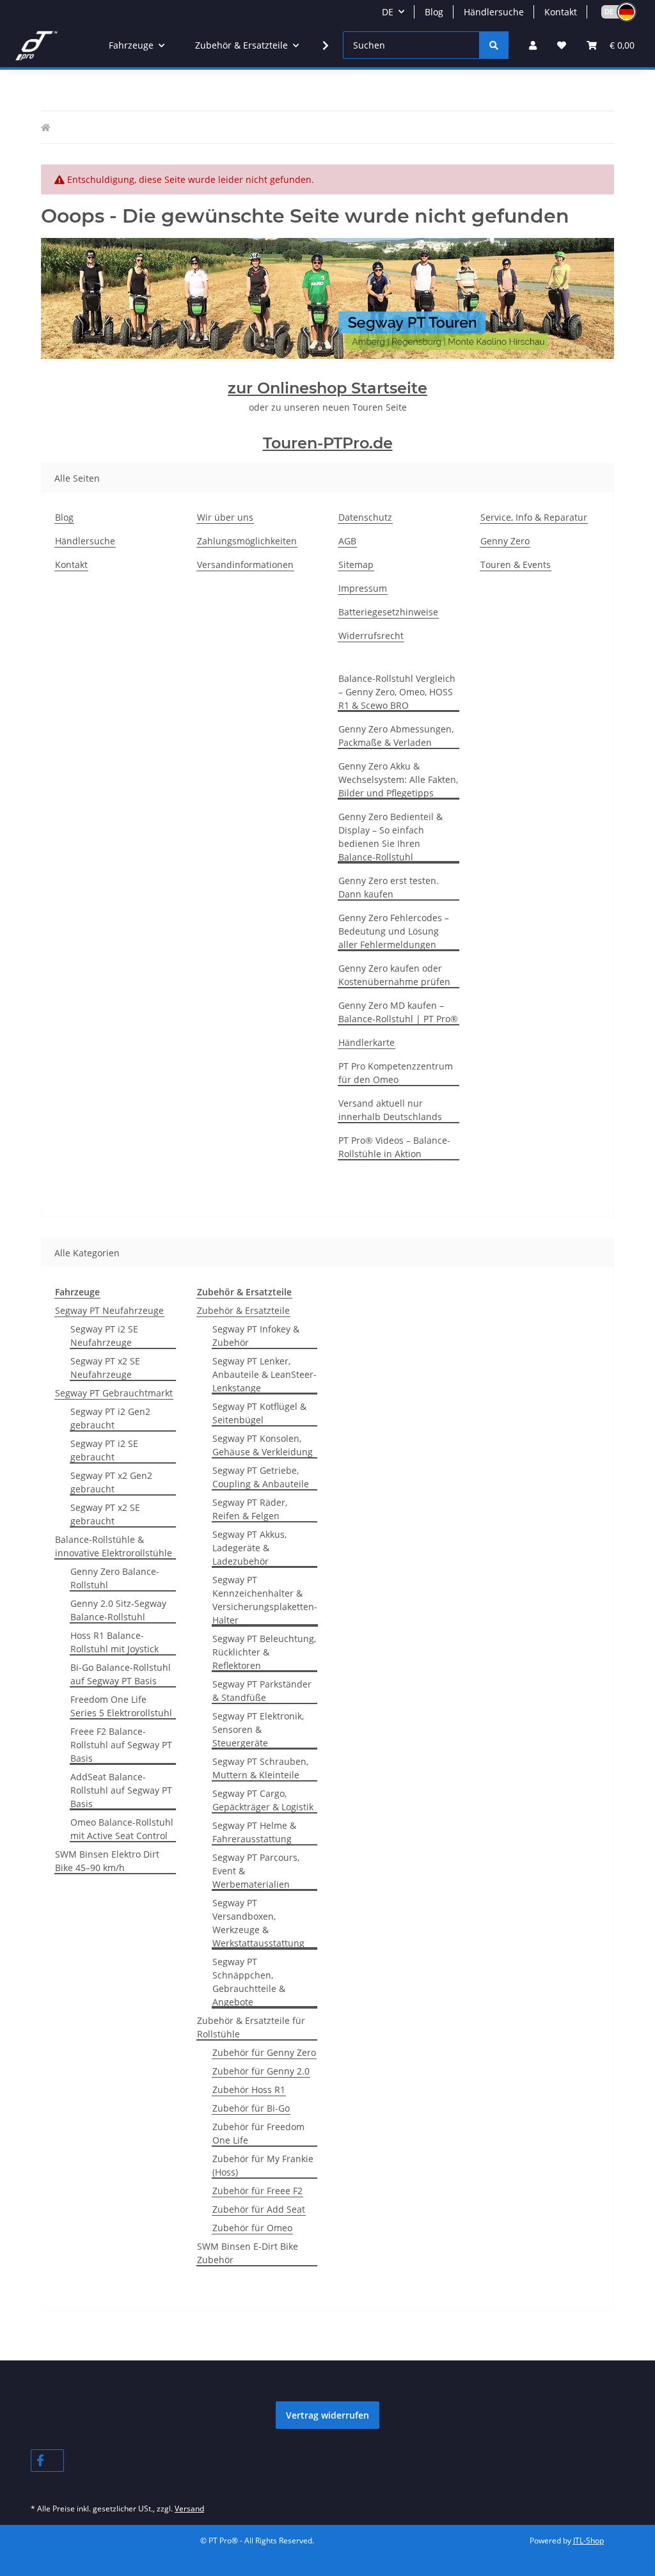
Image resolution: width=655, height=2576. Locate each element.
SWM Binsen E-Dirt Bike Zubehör (248, 2253)
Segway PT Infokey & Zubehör (256, 1336)
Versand (189, 2509)
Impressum (363, 588)
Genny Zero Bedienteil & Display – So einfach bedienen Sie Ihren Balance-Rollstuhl (391, 837)
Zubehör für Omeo (252, 2228)
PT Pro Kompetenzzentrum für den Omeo (396, 1073)
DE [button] (388, 12)
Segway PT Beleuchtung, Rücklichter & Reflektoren (264, 1652)
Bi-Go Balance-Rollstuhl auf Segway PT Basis (121, 1674)
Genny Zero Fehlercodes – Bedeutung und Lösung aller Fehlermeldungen (394, 931)
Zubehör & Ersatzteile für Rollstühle (251, 2027)
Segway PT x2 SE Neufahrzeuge (105, 1368)
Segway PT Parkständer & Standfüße (262, 1691)
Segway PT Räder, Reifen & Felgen (250, 1509)
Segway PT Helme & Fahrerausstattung (254, 1832)
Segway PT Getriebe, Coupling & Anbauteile (261, 1477)
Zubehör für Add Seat (259, 2209)
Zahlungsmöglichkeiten (247, 541)
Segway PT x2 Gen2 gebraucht (111, 1482)
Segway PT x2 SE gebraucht (105, 1514)
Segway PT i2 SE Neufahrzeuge (104, 1336)
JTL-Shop (588, 2540)
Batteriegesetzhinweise (388, 612)
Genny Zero (505, 541)
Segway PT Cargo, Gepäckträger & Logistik (263, 1800)
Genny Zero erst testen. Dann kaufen (389, 887)
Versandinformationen (245, 565)
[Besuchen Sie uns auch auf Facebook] (47, 2461)
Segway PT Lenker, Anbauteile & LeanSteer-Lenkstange (264, 1374)
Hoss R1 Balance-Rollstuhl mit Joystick (114, 1642)
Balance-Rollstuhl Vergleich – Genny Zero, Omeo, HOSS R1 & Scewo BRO (397, 692)
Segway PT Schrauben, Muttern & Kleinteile (260, 1768)
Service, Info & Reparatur (534, 517)
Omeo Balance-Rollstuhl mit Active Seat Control (122, 1829)
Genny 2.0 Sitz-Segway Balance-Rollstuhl (118, 1610)
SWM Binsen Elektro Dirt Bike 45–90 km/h (107, 1861)
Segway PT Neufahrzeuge (109, 1310)
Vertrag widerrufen (327, 2415)
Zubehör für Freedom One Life (258, 2133)
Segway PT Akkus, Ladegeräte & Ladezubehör (249, 1548)
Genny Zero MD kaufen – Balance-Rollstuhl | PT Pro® (398, 1012)
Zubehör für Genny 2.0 (261, 2071)
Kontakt (561, 12)
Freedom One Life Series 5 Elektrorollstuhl (121, 1706)
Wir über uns (225, 517)
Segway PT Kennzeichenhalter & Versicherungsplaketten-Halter (265, 1600)
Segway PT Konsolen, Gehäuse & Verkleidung (263, 1445)
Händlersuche (494, 12)
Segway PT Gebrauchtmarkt (114, 1393)
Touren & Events (516, 565)
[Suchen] (494, 45)
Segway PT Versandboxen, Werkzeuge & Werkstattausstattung (258, 1923)
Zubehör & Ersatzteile (243, 1310)
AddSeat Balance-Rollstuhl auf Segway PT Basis (121, 1790)
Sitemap (356, 565)
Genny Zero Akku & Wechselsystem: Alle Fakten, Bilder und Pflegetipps (398, 779)
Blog (434, 12)
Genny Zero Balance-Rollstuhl (115, 1578)
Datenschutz (365, 517)
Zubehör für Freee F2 (257, 2191)
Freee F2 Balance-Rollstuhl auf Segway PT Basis (121, 1745)
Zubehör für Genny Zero (264, 2052)
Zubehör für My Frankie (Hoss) (263, 2165)
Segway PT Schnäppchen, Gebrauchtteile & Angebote (249, 1982)
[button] (613, 12)
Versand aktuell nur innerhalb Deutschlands (390, 1110)
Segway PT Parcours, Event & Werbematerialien (256, 1871)
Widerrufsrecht (371, 636)
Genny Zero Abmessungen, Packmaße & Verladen (396, 736)
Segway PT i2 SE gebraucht (104, 1450)
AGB (347, 541)
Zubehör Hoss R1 (249, 2090)
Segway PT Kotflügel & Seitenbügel (259, 1413)
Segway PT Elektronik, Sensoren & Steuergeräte (258, 1729)
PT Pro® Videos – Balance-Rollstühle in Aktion (394, 1147)
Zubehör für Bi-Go (251, 2108)
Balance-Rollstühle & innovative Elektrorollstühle (114, 1546)
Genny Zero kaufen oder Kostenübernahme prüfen (394, 975)
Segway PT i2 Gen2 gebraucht (110, 1418)
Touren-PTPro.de (328, 443)
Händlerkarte (367, 1042)
